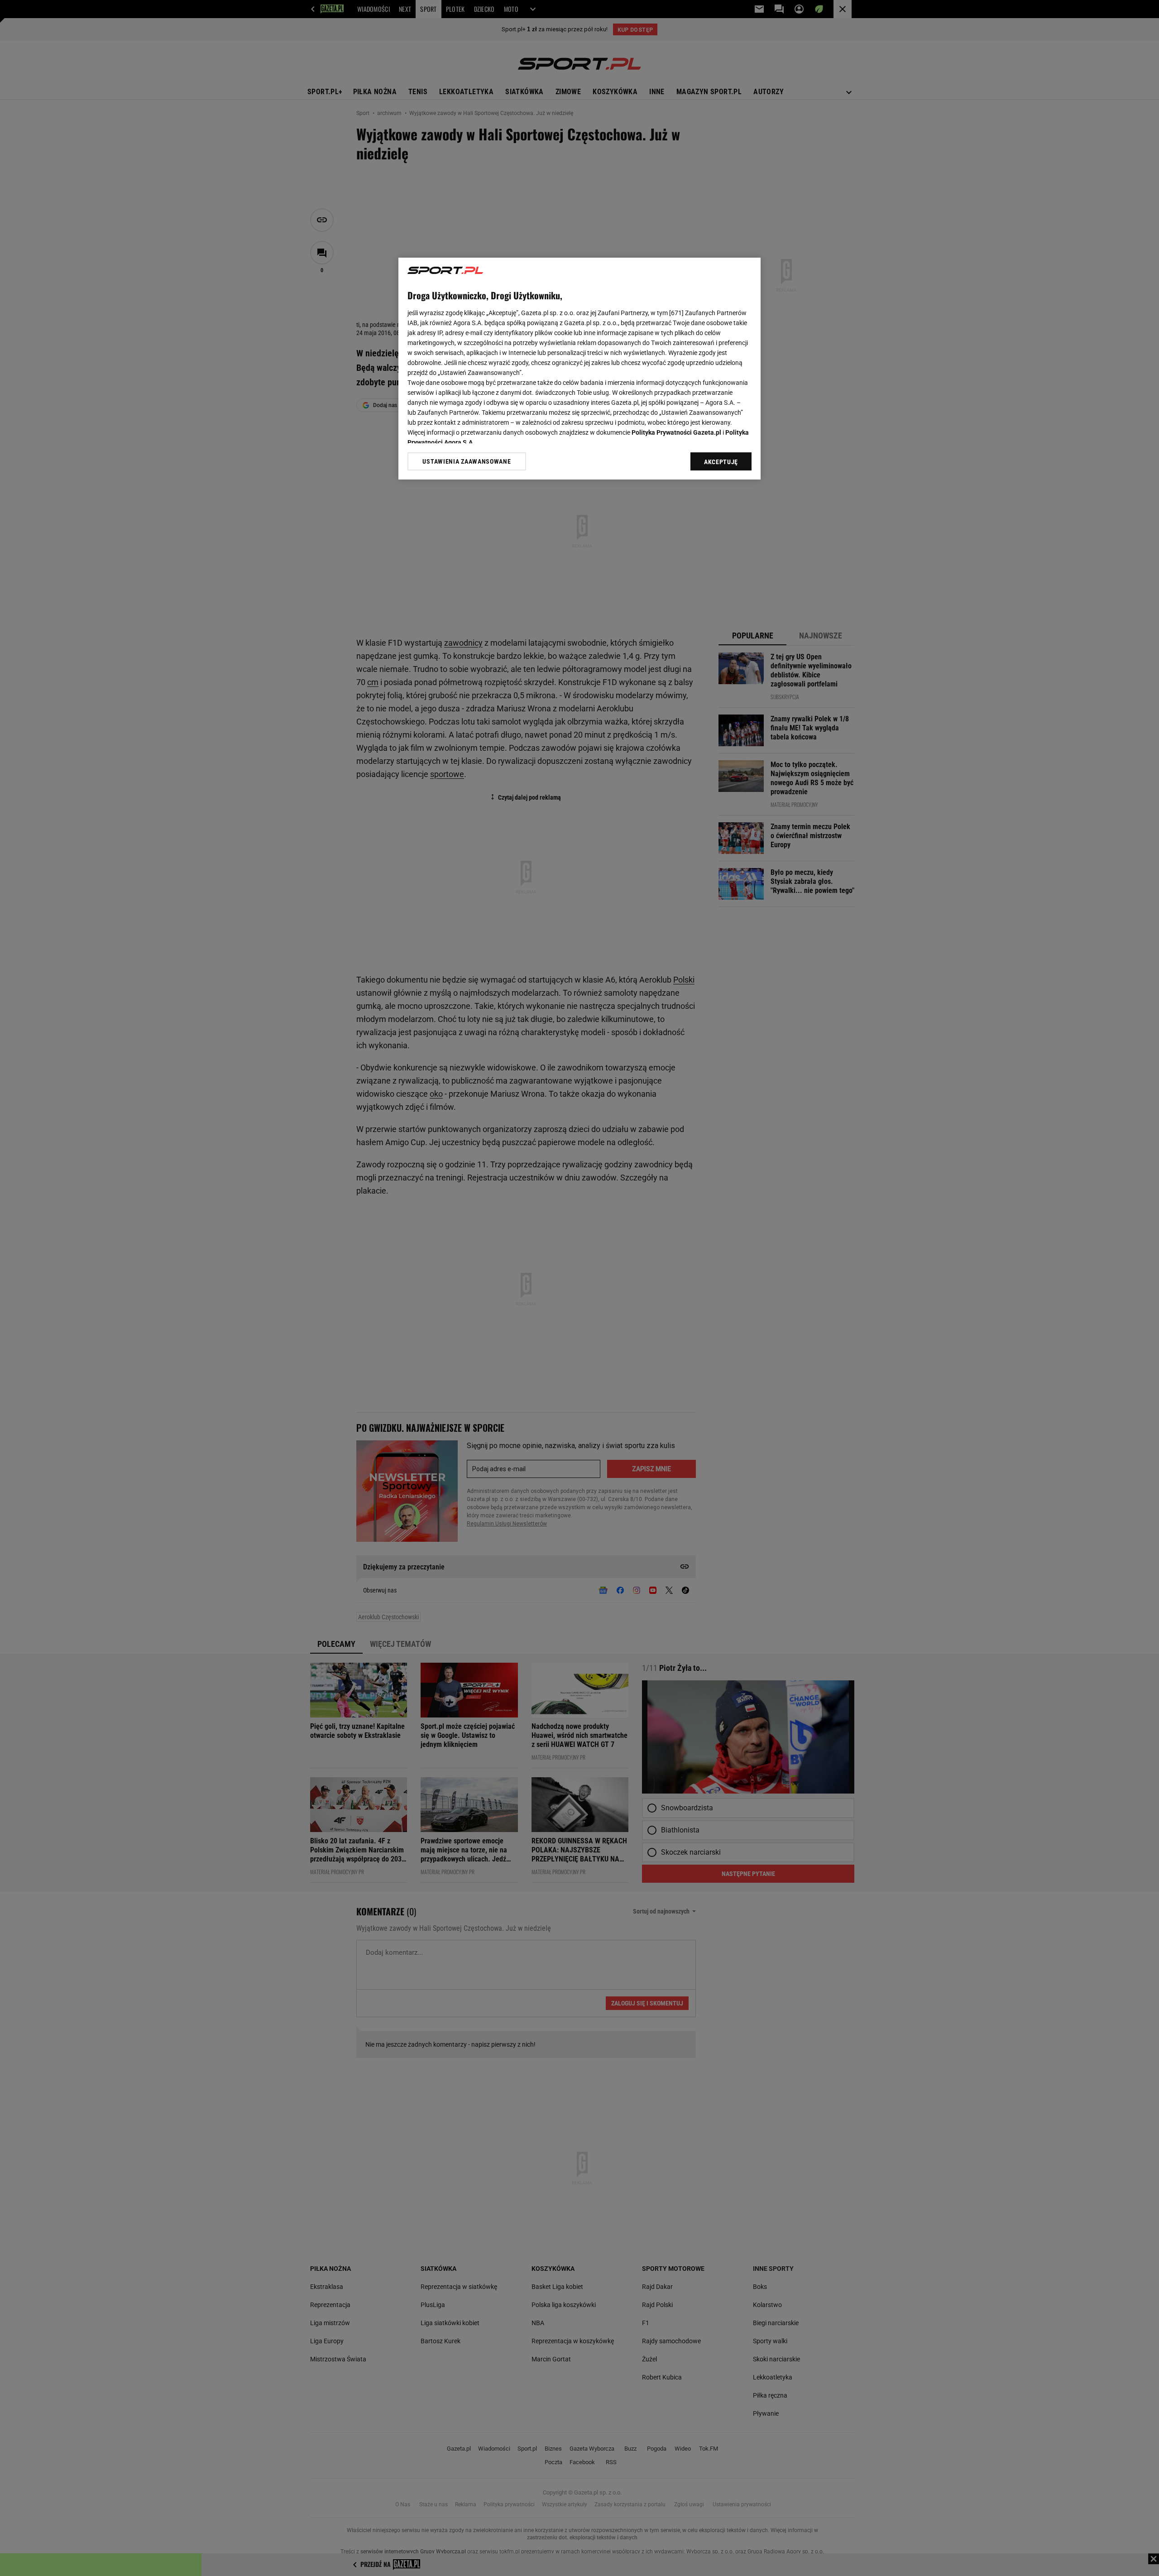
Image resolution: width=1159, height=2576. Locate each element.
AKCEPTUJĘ (721, 462)
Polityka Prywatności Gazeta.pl (676, 432)
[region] (579, 369)
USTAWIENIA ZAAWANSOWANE (467, 461)
